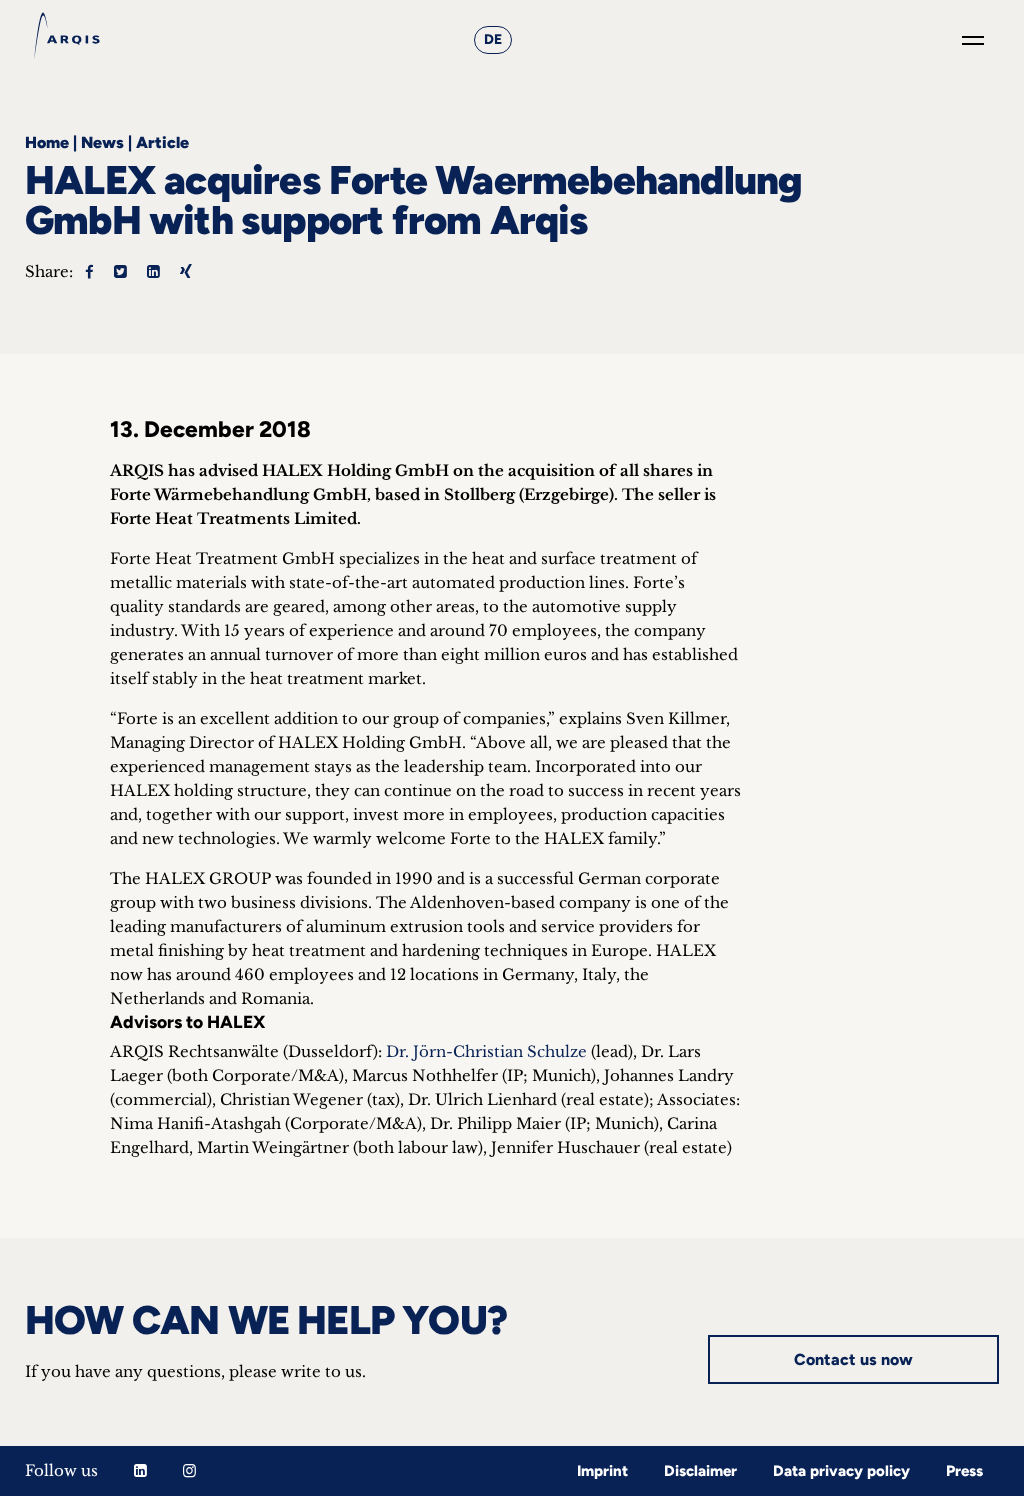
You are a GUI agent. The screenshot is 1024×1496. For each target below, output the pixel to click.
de (493, 39)
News (102, 142)
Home (47, 142)
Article (162, 142)
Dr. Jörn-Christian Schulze (486, 1051)
